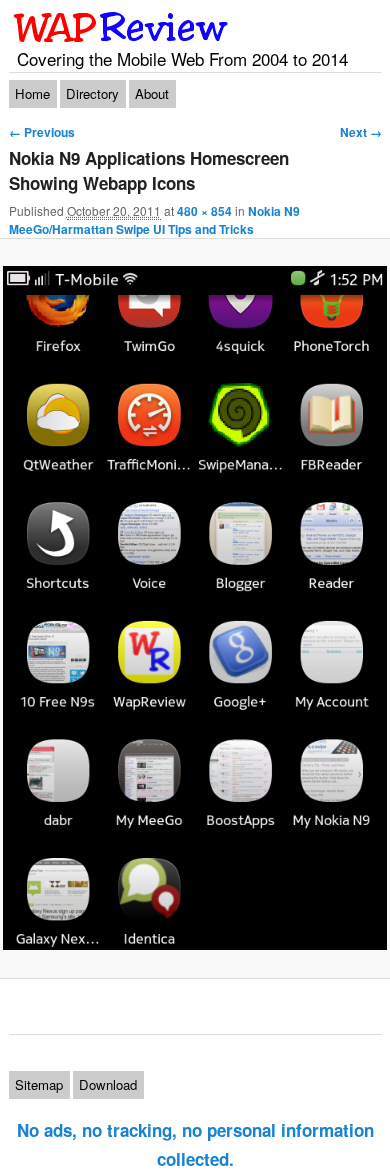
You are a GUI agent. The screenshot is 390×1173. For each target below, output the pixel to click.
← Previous (42, 132)
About (152, 93)
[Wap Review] (121, 27)
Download (108, 1084)
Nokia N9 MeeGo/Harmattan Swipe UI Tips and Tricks (154, 220)
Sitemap (39, 1084)
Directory (92, 93)
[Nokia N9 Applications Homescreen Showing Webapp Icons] (195, 607)
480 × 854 (204, 211)
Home (32, 93)
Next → (361, 132)
